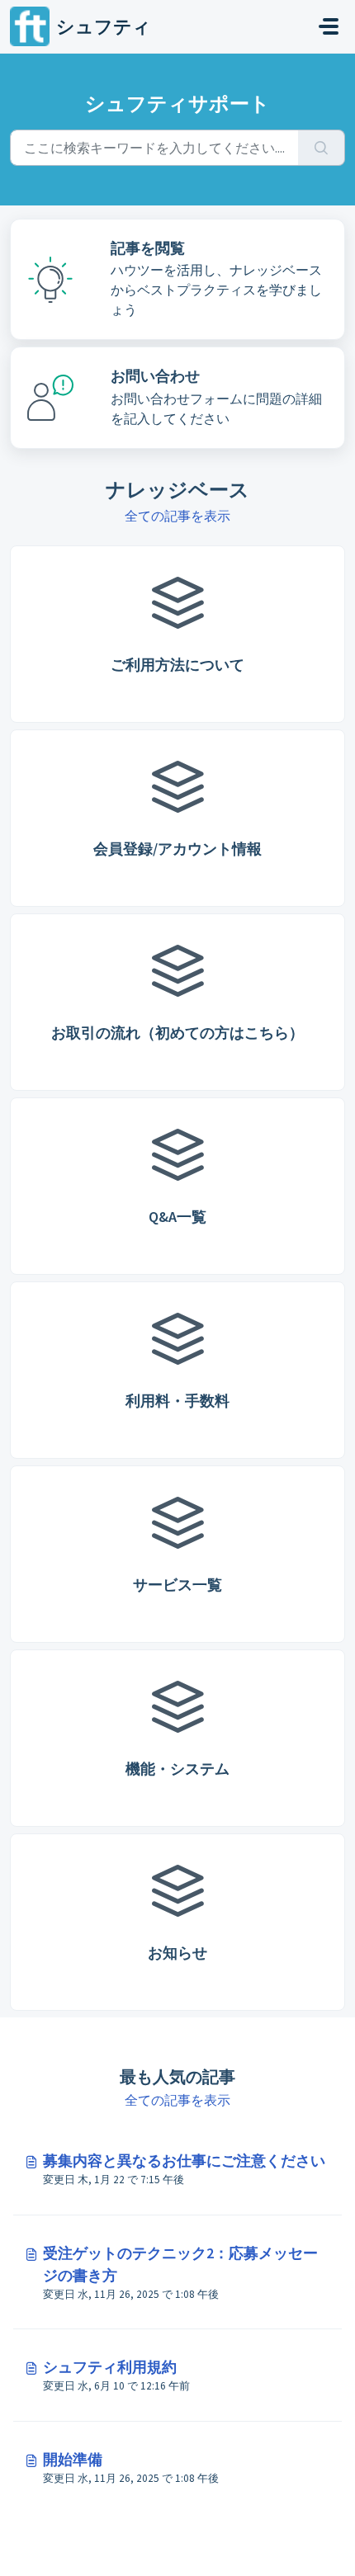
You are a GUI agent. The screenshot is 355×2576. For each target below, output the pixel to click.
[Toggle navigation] (329, 26)
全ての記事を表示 (177, 516)
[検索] (322, 148)
